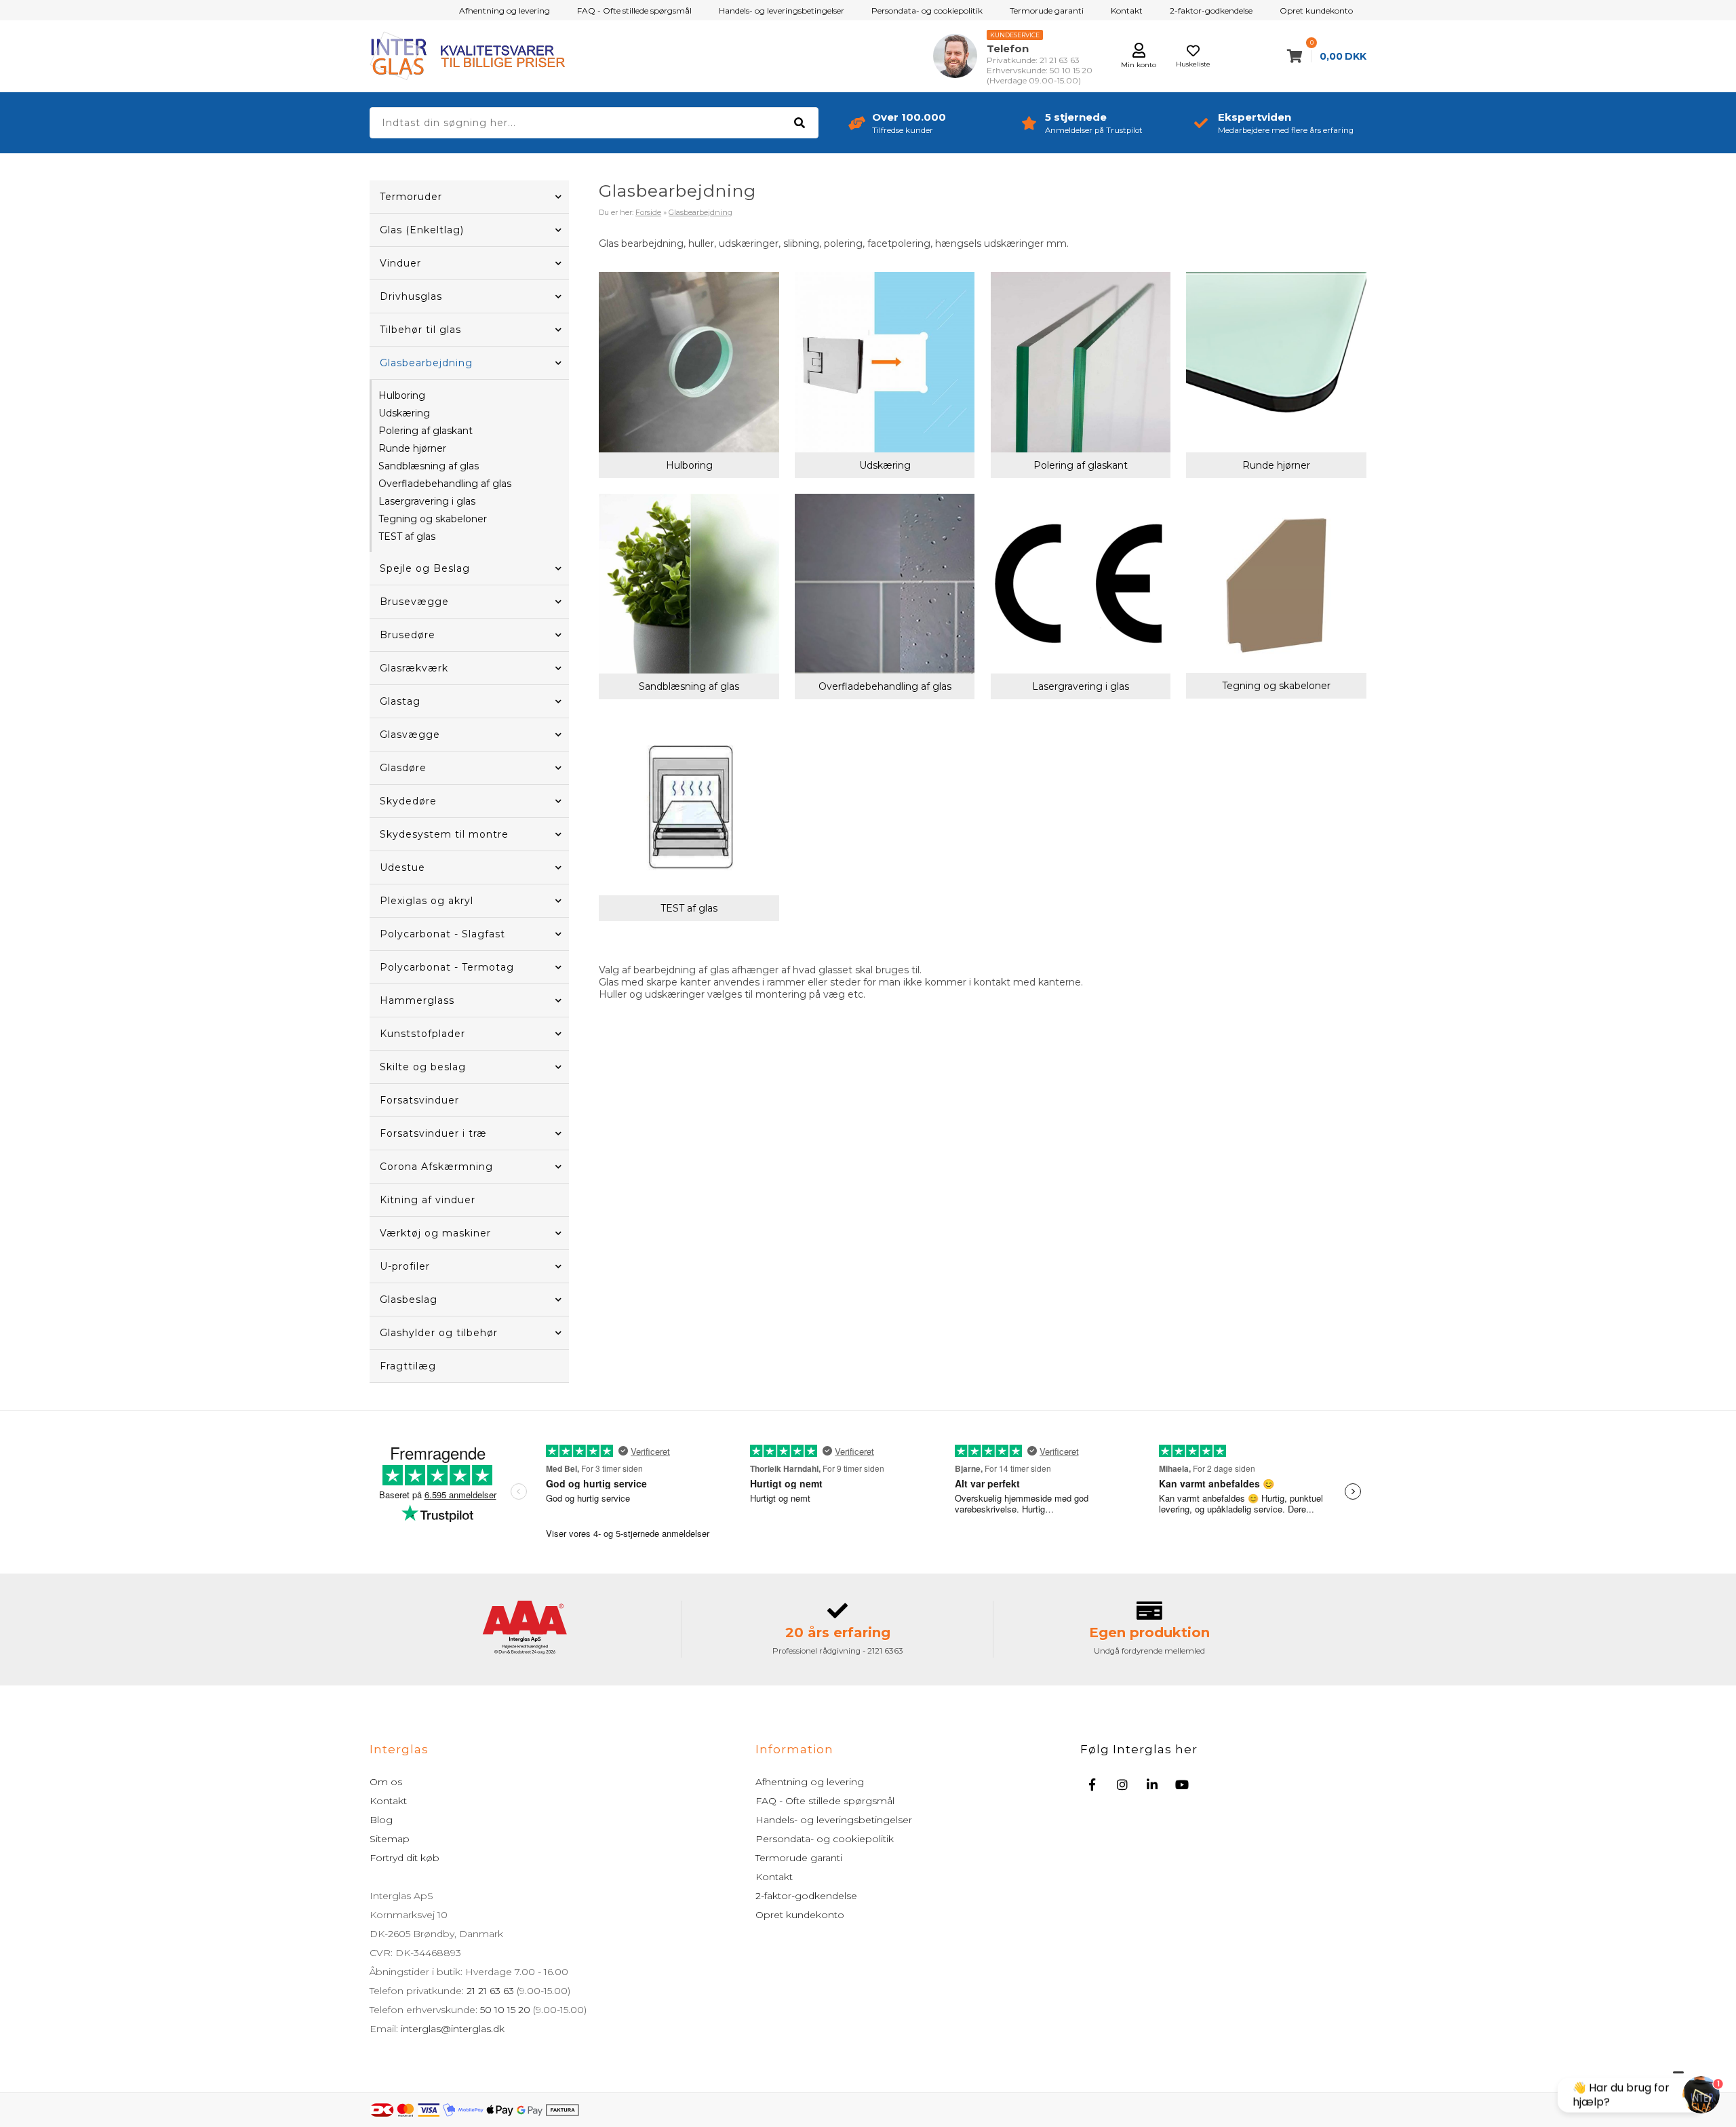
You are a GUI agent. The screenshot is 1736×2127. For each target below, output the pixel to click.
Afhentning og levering (505, 11)
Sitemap (390, 1839)
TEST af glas (407, 536)
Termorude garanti (1047, 11)
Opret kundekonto (1316, 11)
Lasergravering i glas (427, 501)
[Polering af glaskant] (1081, 362)
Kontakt (1127, 11)
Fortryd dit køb (405, 1858)
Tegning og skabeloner (433, 519)
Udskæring (404, 413)
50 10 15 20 (505, 2010)
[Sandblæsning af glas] (689, 584)
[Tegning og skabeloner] (1276, 584)
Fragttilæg (408, 1366)
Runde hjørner (412, 448)
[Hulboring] (689, 362)
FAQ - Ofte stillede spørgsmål (634, 11)
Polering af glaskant (426, 431)
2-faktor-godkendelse (1211, 11)
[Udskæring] (885, 362)
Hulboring (402, 395)
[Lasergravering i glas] (1081, 584)
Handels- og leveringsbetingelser (782, 11)
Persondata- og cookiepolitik (927, 11)
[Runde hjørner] (1276, 362)
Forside (648, 212)
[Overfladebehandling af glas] (885, 584)
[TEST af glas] (689, 805)
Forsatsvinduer (419, 1100)
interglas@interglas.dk (453, 2029)
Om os (386, 1782)
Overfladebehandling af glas (445, 484)
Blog (381, 1820)
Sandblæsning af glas (429, 466)
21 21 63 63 (490, 1991)
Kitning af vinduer (428, 1200)
